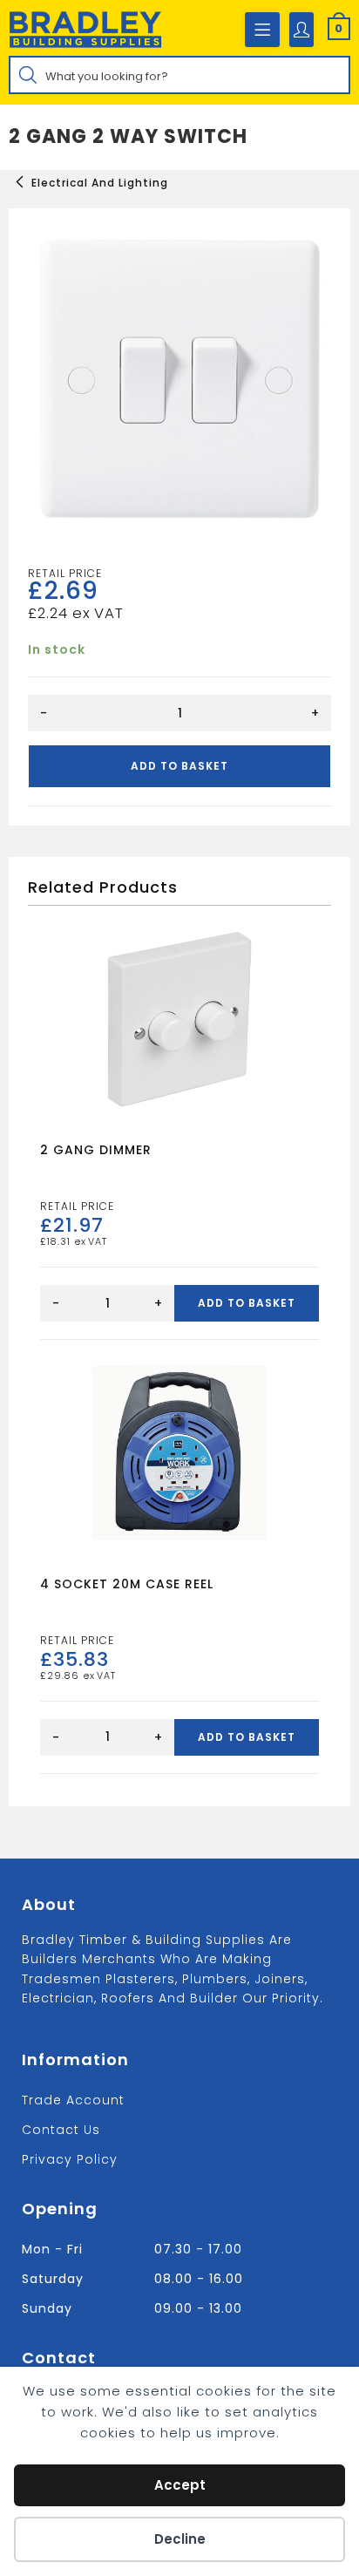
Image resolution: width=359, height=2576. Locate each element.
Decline (180, 2539)
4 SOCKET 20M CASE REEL (127, 1584)
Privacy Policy (70, 2159)
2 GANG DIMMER (96, 1150)
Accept (180, 2485)
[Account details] (301, 30)
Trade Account (73, 2100)
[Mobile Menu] (262, 30)
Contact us (61, 2130)
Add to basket (179, 766)
